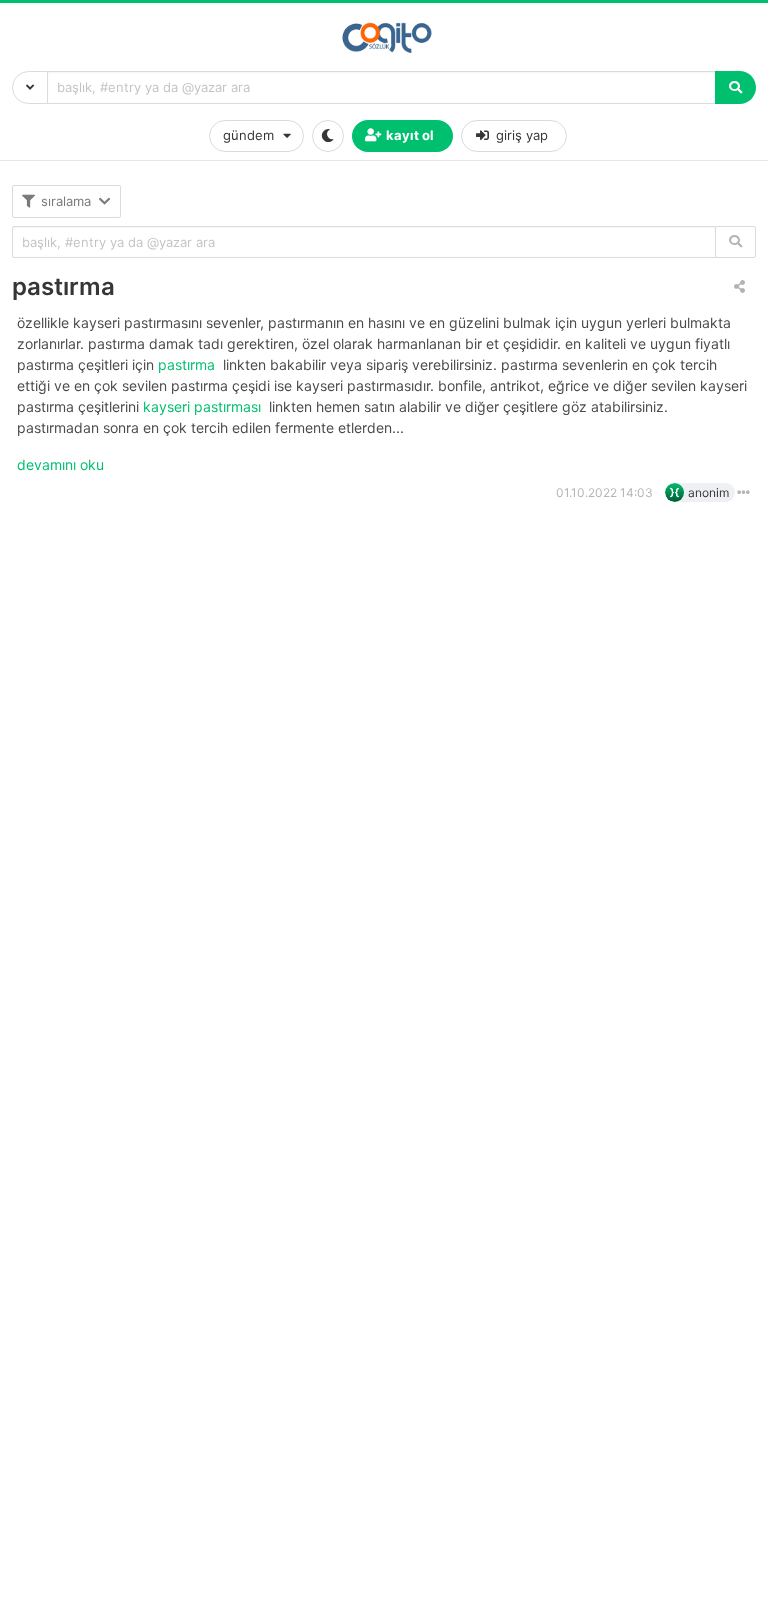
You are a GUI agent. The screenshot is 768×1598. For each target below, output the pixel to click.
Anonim (708, 492)
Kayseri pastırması (204, 406)
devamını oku (60, 464)
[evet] (735, 242)
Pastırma (188, 364)
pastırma (63, 286)
